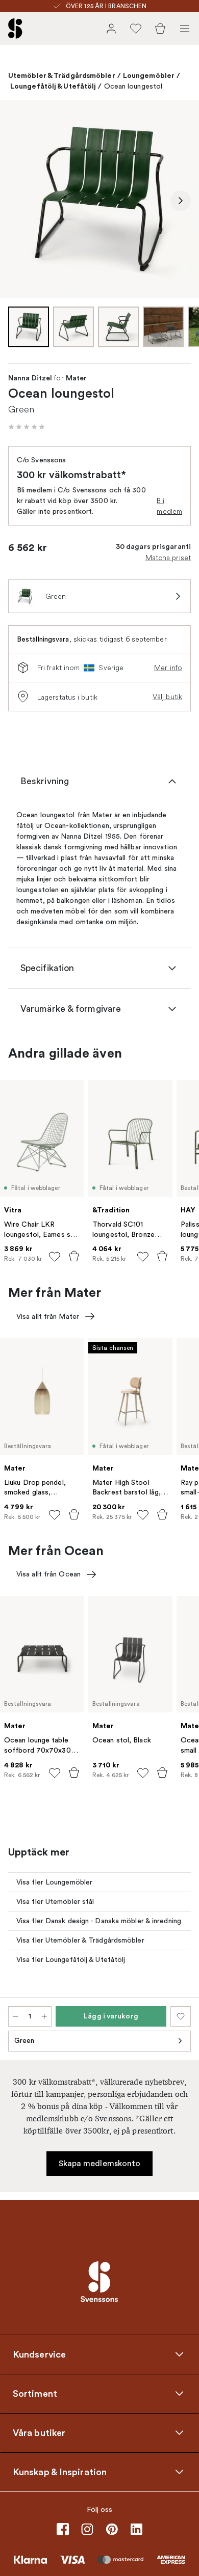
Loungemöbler (149, 75)
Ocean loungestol (133, 86)
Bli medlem (169, 506)
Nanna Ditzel (30, 378)
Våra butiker (39, 2432)
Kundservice (39, 2354)
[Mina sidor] (111, 29)
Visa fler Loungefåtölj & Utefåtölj (71, 1960)
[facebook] (63, 2529)
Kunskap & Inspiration (60, 2472)
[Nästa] (181, 201)
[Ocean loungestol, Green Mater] (99, 199)
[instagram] (87, 2529)
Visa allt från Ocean (48, 1574)
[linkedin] (136, 2529)
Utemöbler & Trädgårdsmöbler (62, 75)
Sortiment (35, 2393)
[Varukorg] (160, 29)
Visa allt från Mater (48, 1317)
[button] (27, 427)
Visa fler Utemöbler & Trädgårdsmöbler (80, 1940)
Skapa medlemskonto (100, 2164)
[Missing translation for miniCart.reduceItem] (15, 2016)
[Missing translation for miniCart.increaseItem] (44, 2016)
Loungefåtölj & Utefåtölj (53, 86)
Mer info (168, 668)
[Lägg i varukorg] (74, 1256)
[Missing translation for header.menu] (185, 29)
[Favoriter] (136, 29)
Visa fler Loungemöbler (54, 1882)
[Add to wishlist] (55, 1257)
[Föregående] (18, 201)
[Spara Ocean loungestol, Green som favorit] (181, 2016)
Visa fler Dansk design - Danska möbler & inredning (99, 1921)
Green (24, 2041)
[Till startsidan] (15, 29)
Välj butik (167, 697)
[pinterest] (112, 2529)
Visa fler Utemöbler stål (55, 1902)
